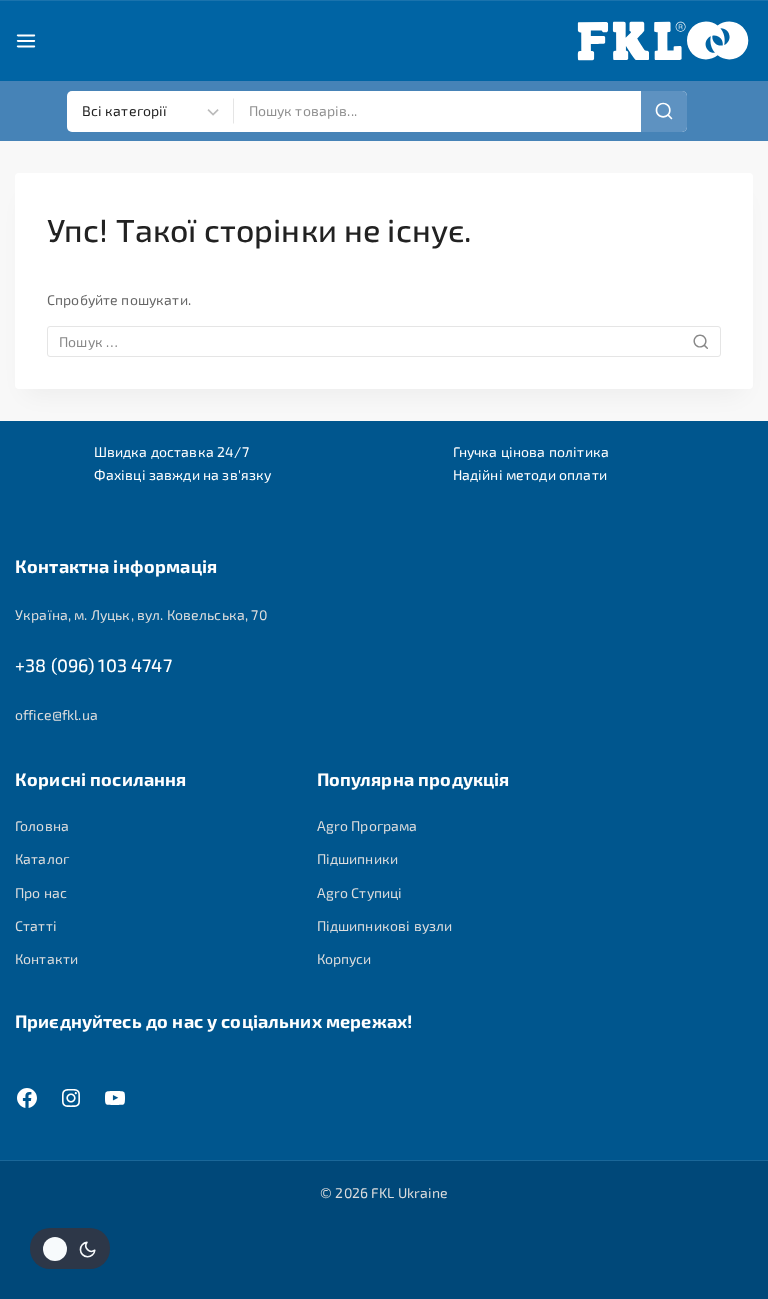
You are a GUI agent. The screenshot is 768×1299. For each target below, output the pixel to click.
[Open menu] (26, 41)
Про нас (41, 892)
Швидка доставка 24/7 (171, 451)
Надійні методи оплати (530, 474)
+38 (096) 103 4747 (93, 665)
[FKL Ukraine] (663, 41)
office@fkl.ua (56, 714)
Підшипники (358, 858)
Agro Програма (367, 825)
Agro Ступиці (360, 892)
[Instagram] (71, 1098)
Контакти (46, 958)
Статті (36, 925)
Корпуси (344, 958)
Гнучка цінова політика (531, 451)
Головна (42, 825)
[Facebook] (27, 1098)
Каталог (42, 858)
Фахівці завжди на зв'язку (183, 474)
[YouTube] (115, 1098)
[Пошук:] (384, 341)
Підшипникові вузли (385, 925)
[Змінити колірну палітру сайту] (70, 1248)
